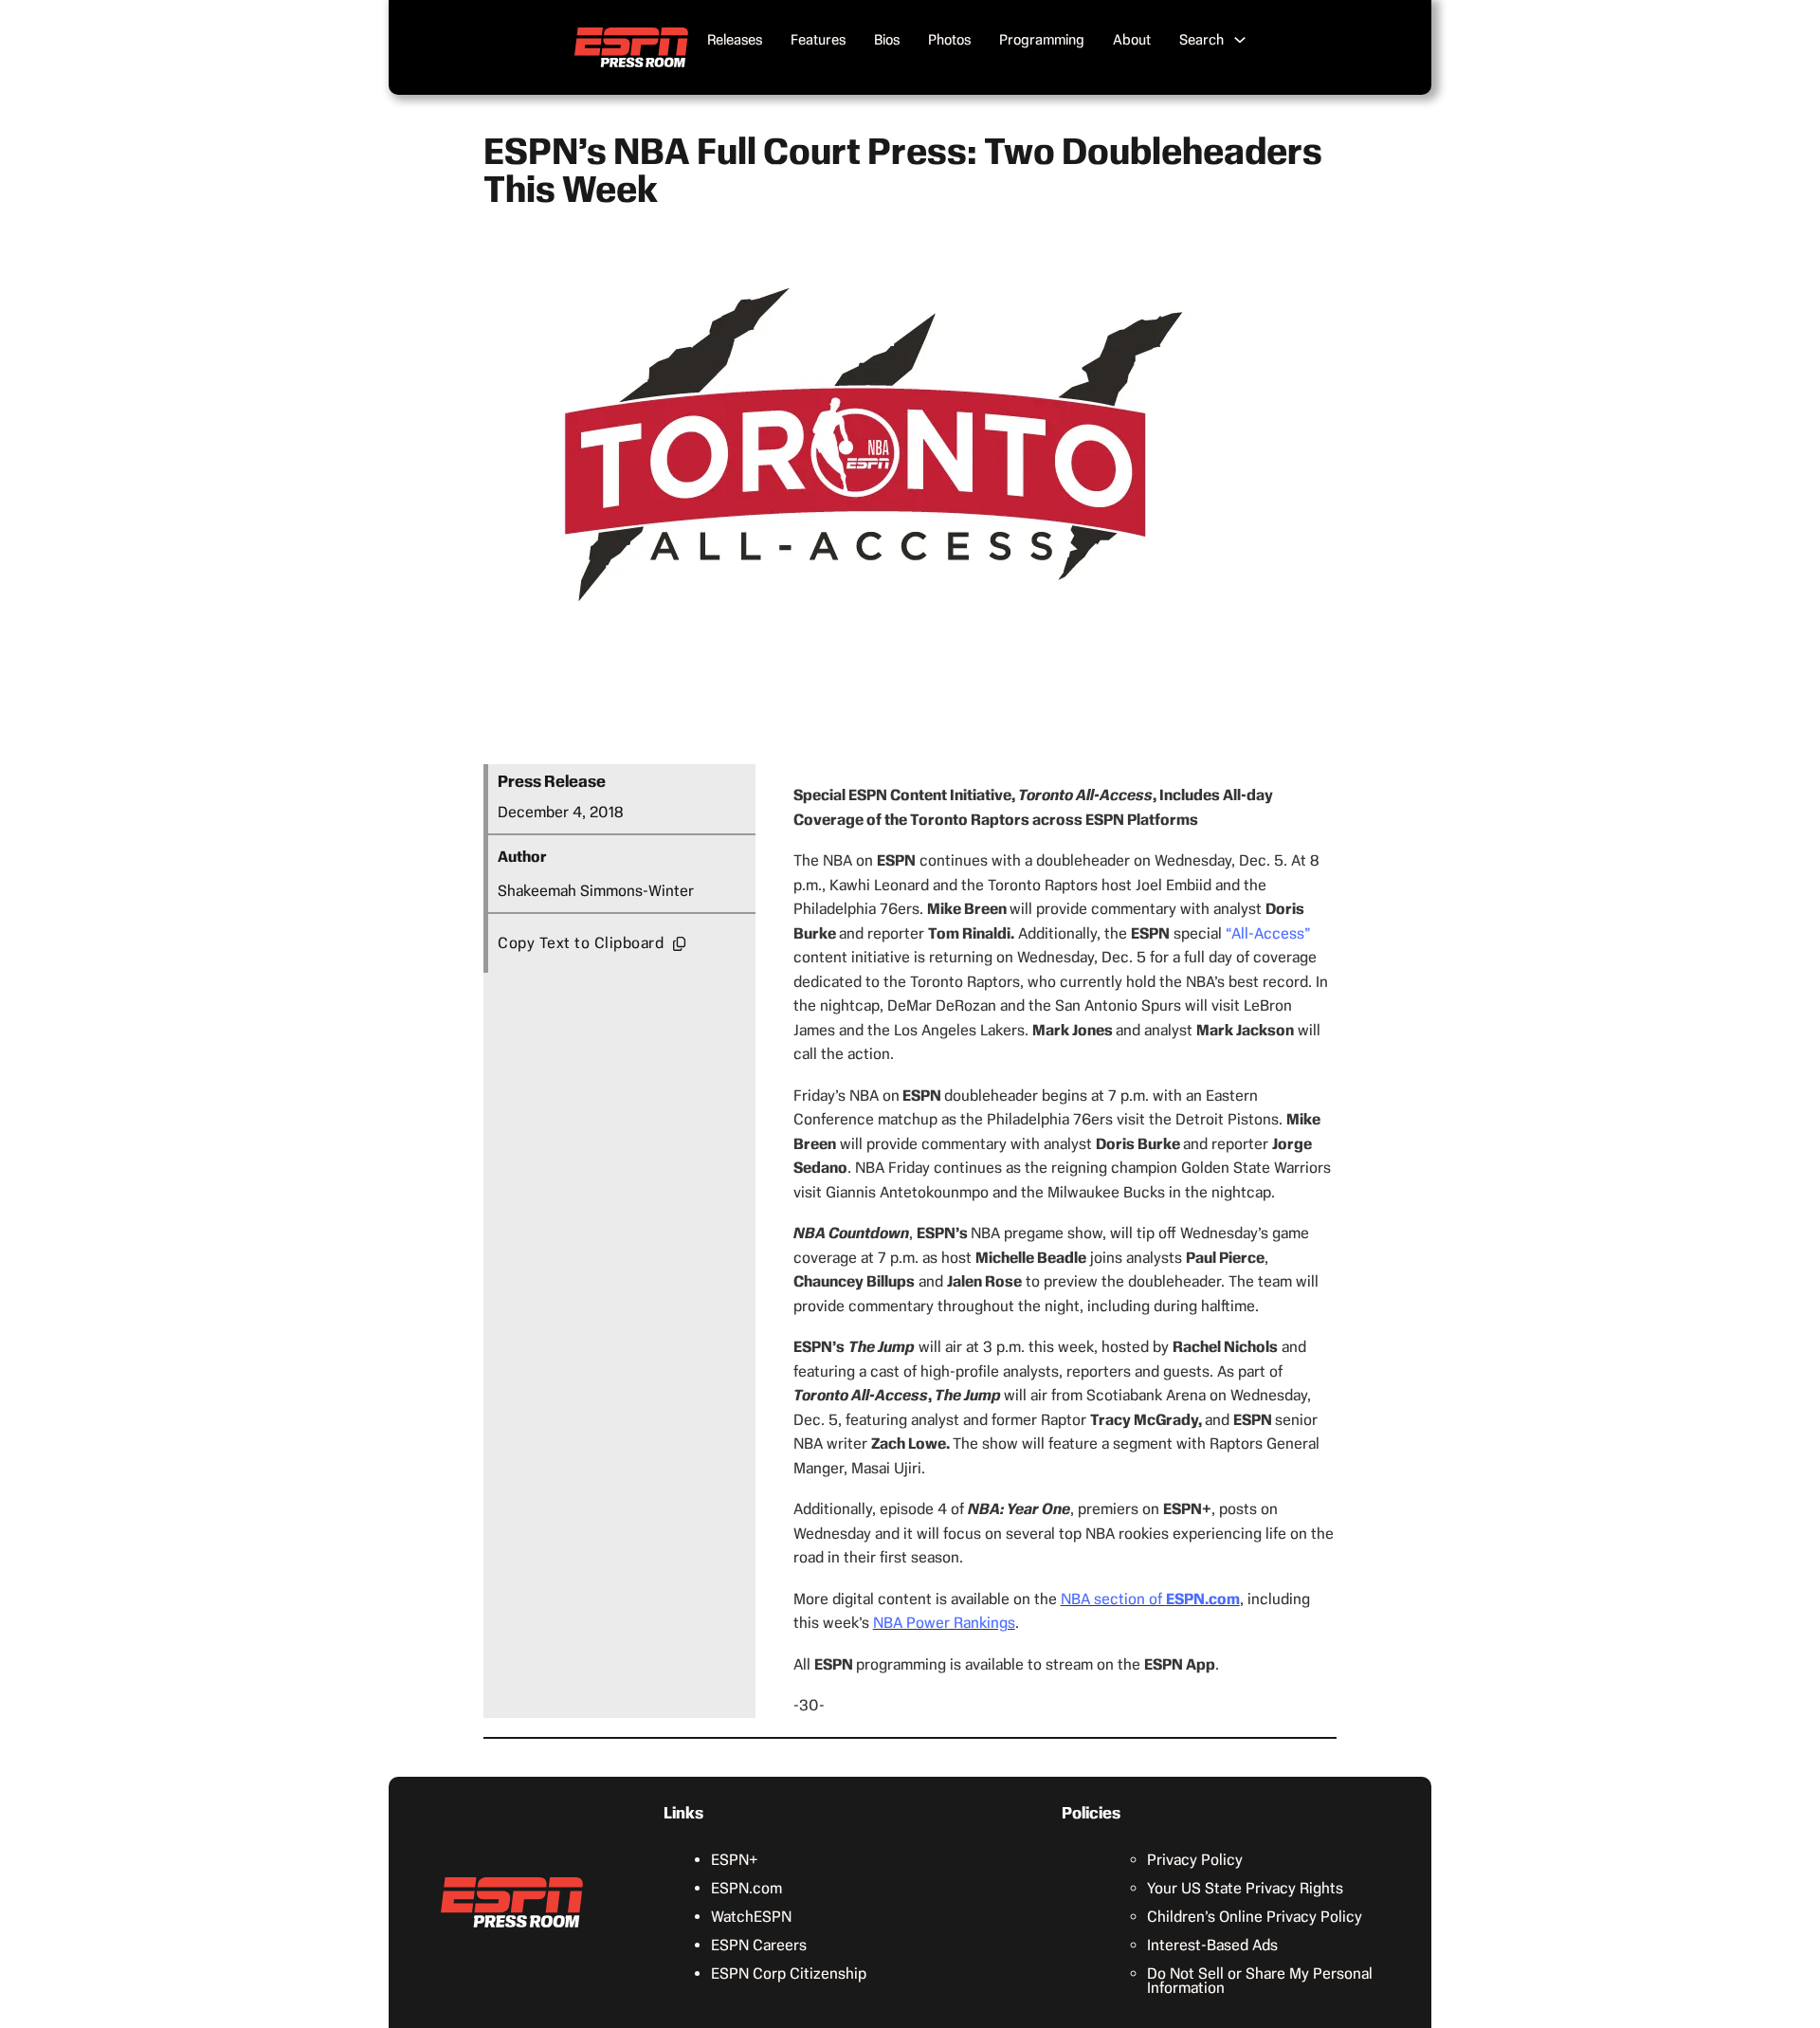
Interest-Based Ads (1212, 1945)
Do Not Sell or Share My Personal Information (1260, 1981)
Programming (1042, 40)
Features (818, 40)
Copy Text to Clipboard (581, 943)
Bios (887, 40)
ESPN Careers (759, 1945)
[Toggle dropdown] (1240, 40)
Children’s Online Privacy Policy (1255, 1917)
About (1132, 40)
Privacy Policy (1195, 1860)
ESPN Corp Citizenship (789, 1973)
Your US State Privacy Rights (1245, 1888)
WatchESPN (751, 1917)
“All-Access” (1268, 933)
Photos (949, 40)
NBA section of (1150, 1599)
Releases (735, 40)
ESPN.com (746, 1888)
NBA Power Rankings (944, 1623)
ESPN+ (735, 1860)
